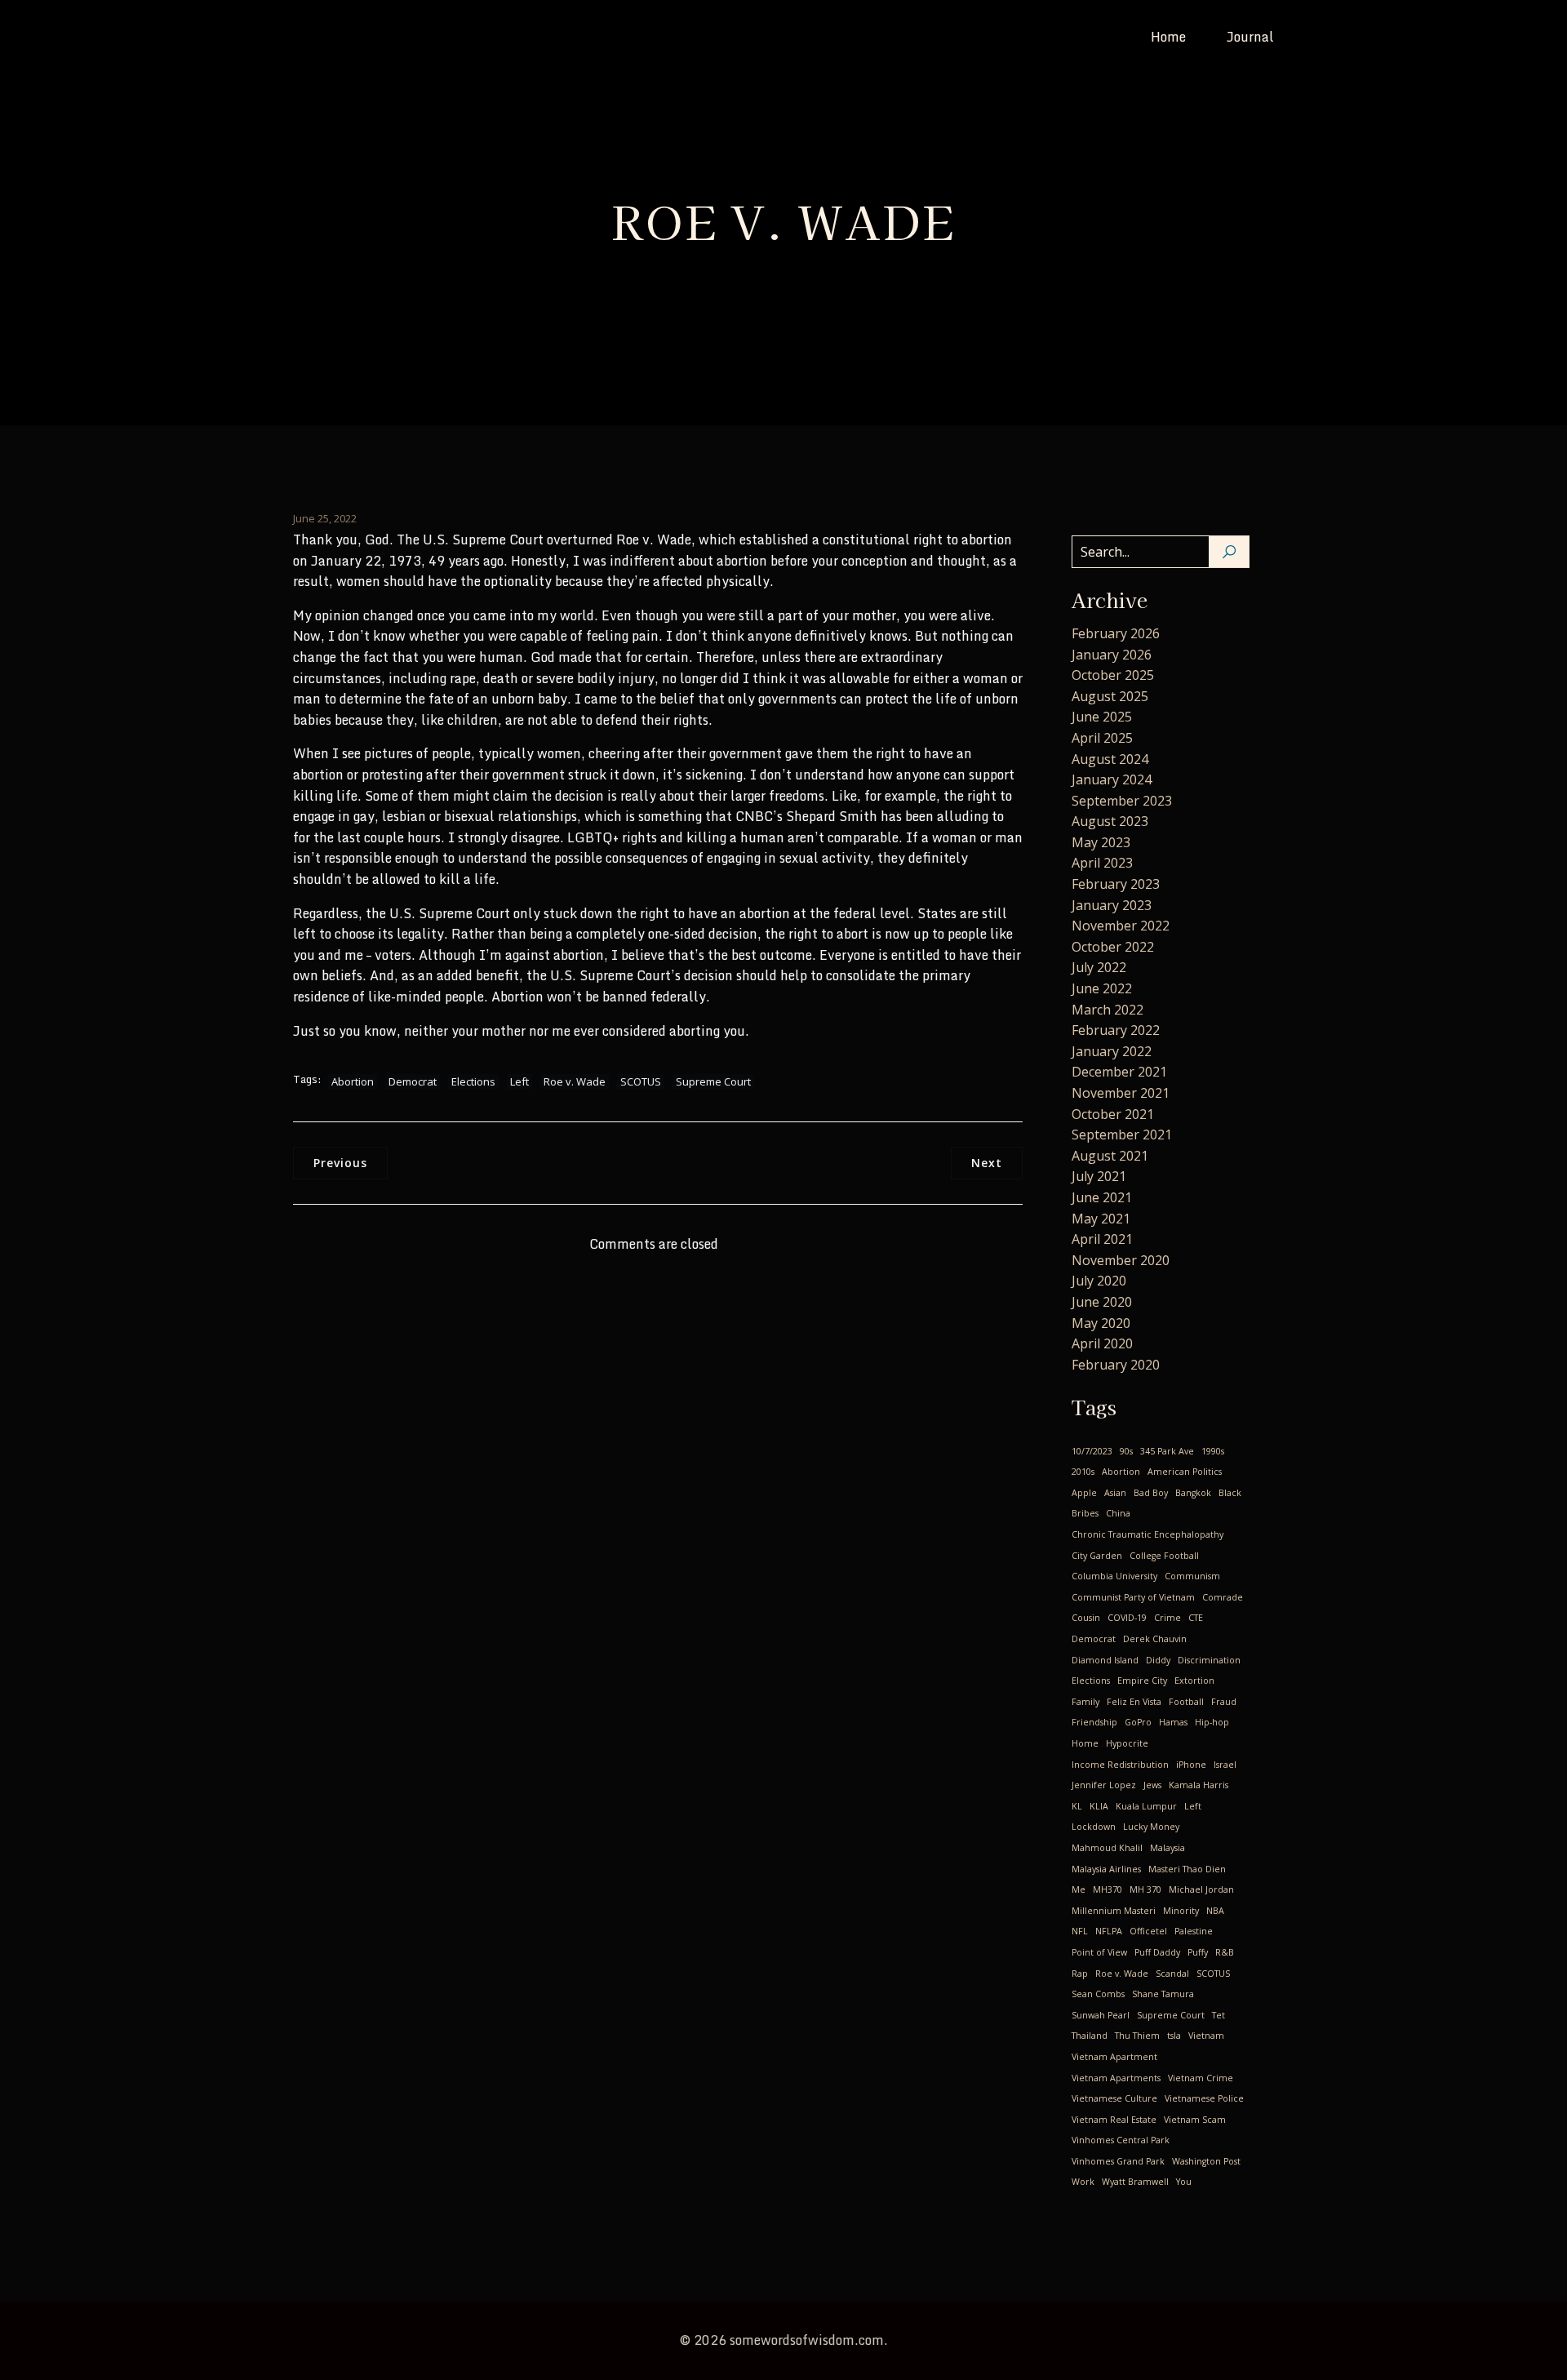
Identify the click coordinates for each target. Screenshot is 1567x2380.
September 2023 (1122, 801)
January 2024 (1112, 779)
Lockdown (1094, 1827)
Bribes (1085, 1513)
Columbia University (1114, 1576)
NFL (1080, 1931)
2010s (1083, 1472)
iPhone (1191, 1765)
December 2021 (1119, 1072)
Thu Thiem (1137, 2036)
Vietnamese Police (1204, 2098)
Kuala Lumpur (1146, 1806)
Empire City (1142, 1681)
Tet (1219, 2015)
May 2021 (1101, 1219)
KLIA (1099, 1806)
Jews (1152, 1785)
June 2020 (1102, 1302)
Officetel (1148, 1931)
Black (1230, 1493)
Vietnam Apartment (1114, 2057)
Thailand (1090, 2036)
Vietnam (1206, 2036)
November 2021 (1121, 1093)
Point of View (1099, 1952)
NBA (1215, 1911)
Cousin (1086, 1618)
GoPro (1138, 1722)
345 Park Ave (1167, 1451)
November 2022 (1121, 926)
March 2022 (1108, 1010)
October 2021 (1113, 1114)
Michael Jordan (1201, 1889)
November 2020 (1121, 1260)
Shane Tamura (1163, 1994)
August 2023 (1110, 821)
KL (1077, 1806)
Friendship (1094, 1722)
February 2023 (1116, 884)
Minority (1181, 1911)
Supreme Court (713, 1081)
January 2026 (1112, 655)
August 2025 (1110, 696)
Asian (1115, 1493)
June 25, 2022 (325, 518)
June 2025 (1102, 717)
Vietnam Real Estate (1114, 2120)
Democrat (413, 1081)
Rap (1080, 1974)
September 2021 (1122, 1134)
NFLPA (1109, 1931)
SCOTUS (641, 1081)
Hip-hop (1212, 1722)
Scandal (1172, 1974)
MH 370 (1145, 1889)
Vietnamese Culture (1114, 2098)
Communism (1192, 1576)
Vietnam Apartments (1116, 2078)
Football (1186, 1702)
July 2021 (1099, 1176)
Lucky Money (1151, 1827)
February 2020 (1116, 1365)
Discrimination (1209, 1660)
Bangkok (1193, 1493)
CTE (1196, 1618)
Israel (1225, 1765)
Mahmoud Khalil (1107, 1848)
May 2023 (1101, 842)
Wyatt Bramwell (1135, 2182)
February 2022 (1116, 1030)
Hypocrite (1127, 1743)
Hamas (1173, 1722)
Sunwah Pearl (1101, 2015)
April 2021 (1102, 1239)
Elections (473, 1081)
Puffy (1198, 1952)
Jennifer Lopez (1104, 1785)
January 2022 (1112, 1051)
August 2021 (1110, 1156)
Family (1085, 1702)
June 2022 (1102, 988)
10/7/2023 (1092, 1451)
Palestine (1194, 1931)
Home (1168, 37)
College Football (1164, 1556)
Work (1083, 2182)
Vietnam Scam (1195, 2120)
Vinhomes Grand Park (1118, 2161)
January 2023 (1112, 905)
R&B (1225, 1952)
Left (519, 1081)
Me (1079, 1889)
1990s (1213, 1451)
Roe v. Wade (575, 1081)
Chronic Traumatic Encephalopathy (1148, 1534)
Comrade (1223, 1597)
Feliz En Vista (1134, 1702)
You (1184, 2182)
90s (1126, 1451)
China (1118, 1513)
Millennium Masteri (1114, 1911)
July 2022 (1099, 967)
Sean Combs (1098, 1994)
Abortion (353, 1081)
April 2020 (1102, 1343)
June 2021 (1102, 1197)
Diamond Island (1105, 1660)
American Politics (1185, 1472)
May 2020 (1101, 1323)
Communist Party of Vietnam (1133, 1597)
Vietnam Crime (1201, 2078)
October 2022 (1113, 947)
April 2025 (1102, 738)
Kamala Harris (1199, 1785)
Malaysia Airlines (1106, 1869)
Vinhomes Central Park (1121, 2140)
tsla (1174, 2036)
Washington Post (1206, 2161)
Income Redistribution (1120, 1765)
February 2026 (1116, 633)
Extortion (1194, 1681)
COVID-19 (1127, 1618)
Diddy (1158, 1660)
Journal (1250, 37)
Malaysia (1167, 1848)
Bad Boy (1151, 1493)
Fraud (1224, 1702)
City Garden (1097, 1556)
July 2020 (1099, 1281)
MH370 (1108, 1889)
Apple (1084, 1493)
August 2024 (1110, 759)
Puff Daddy (1157, 1952)
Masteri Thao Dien (1187, 1869)
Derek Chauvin (1155, 1639)
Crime (1167, 1618)
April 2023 (1102, 863)
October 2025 (1113, 675)
